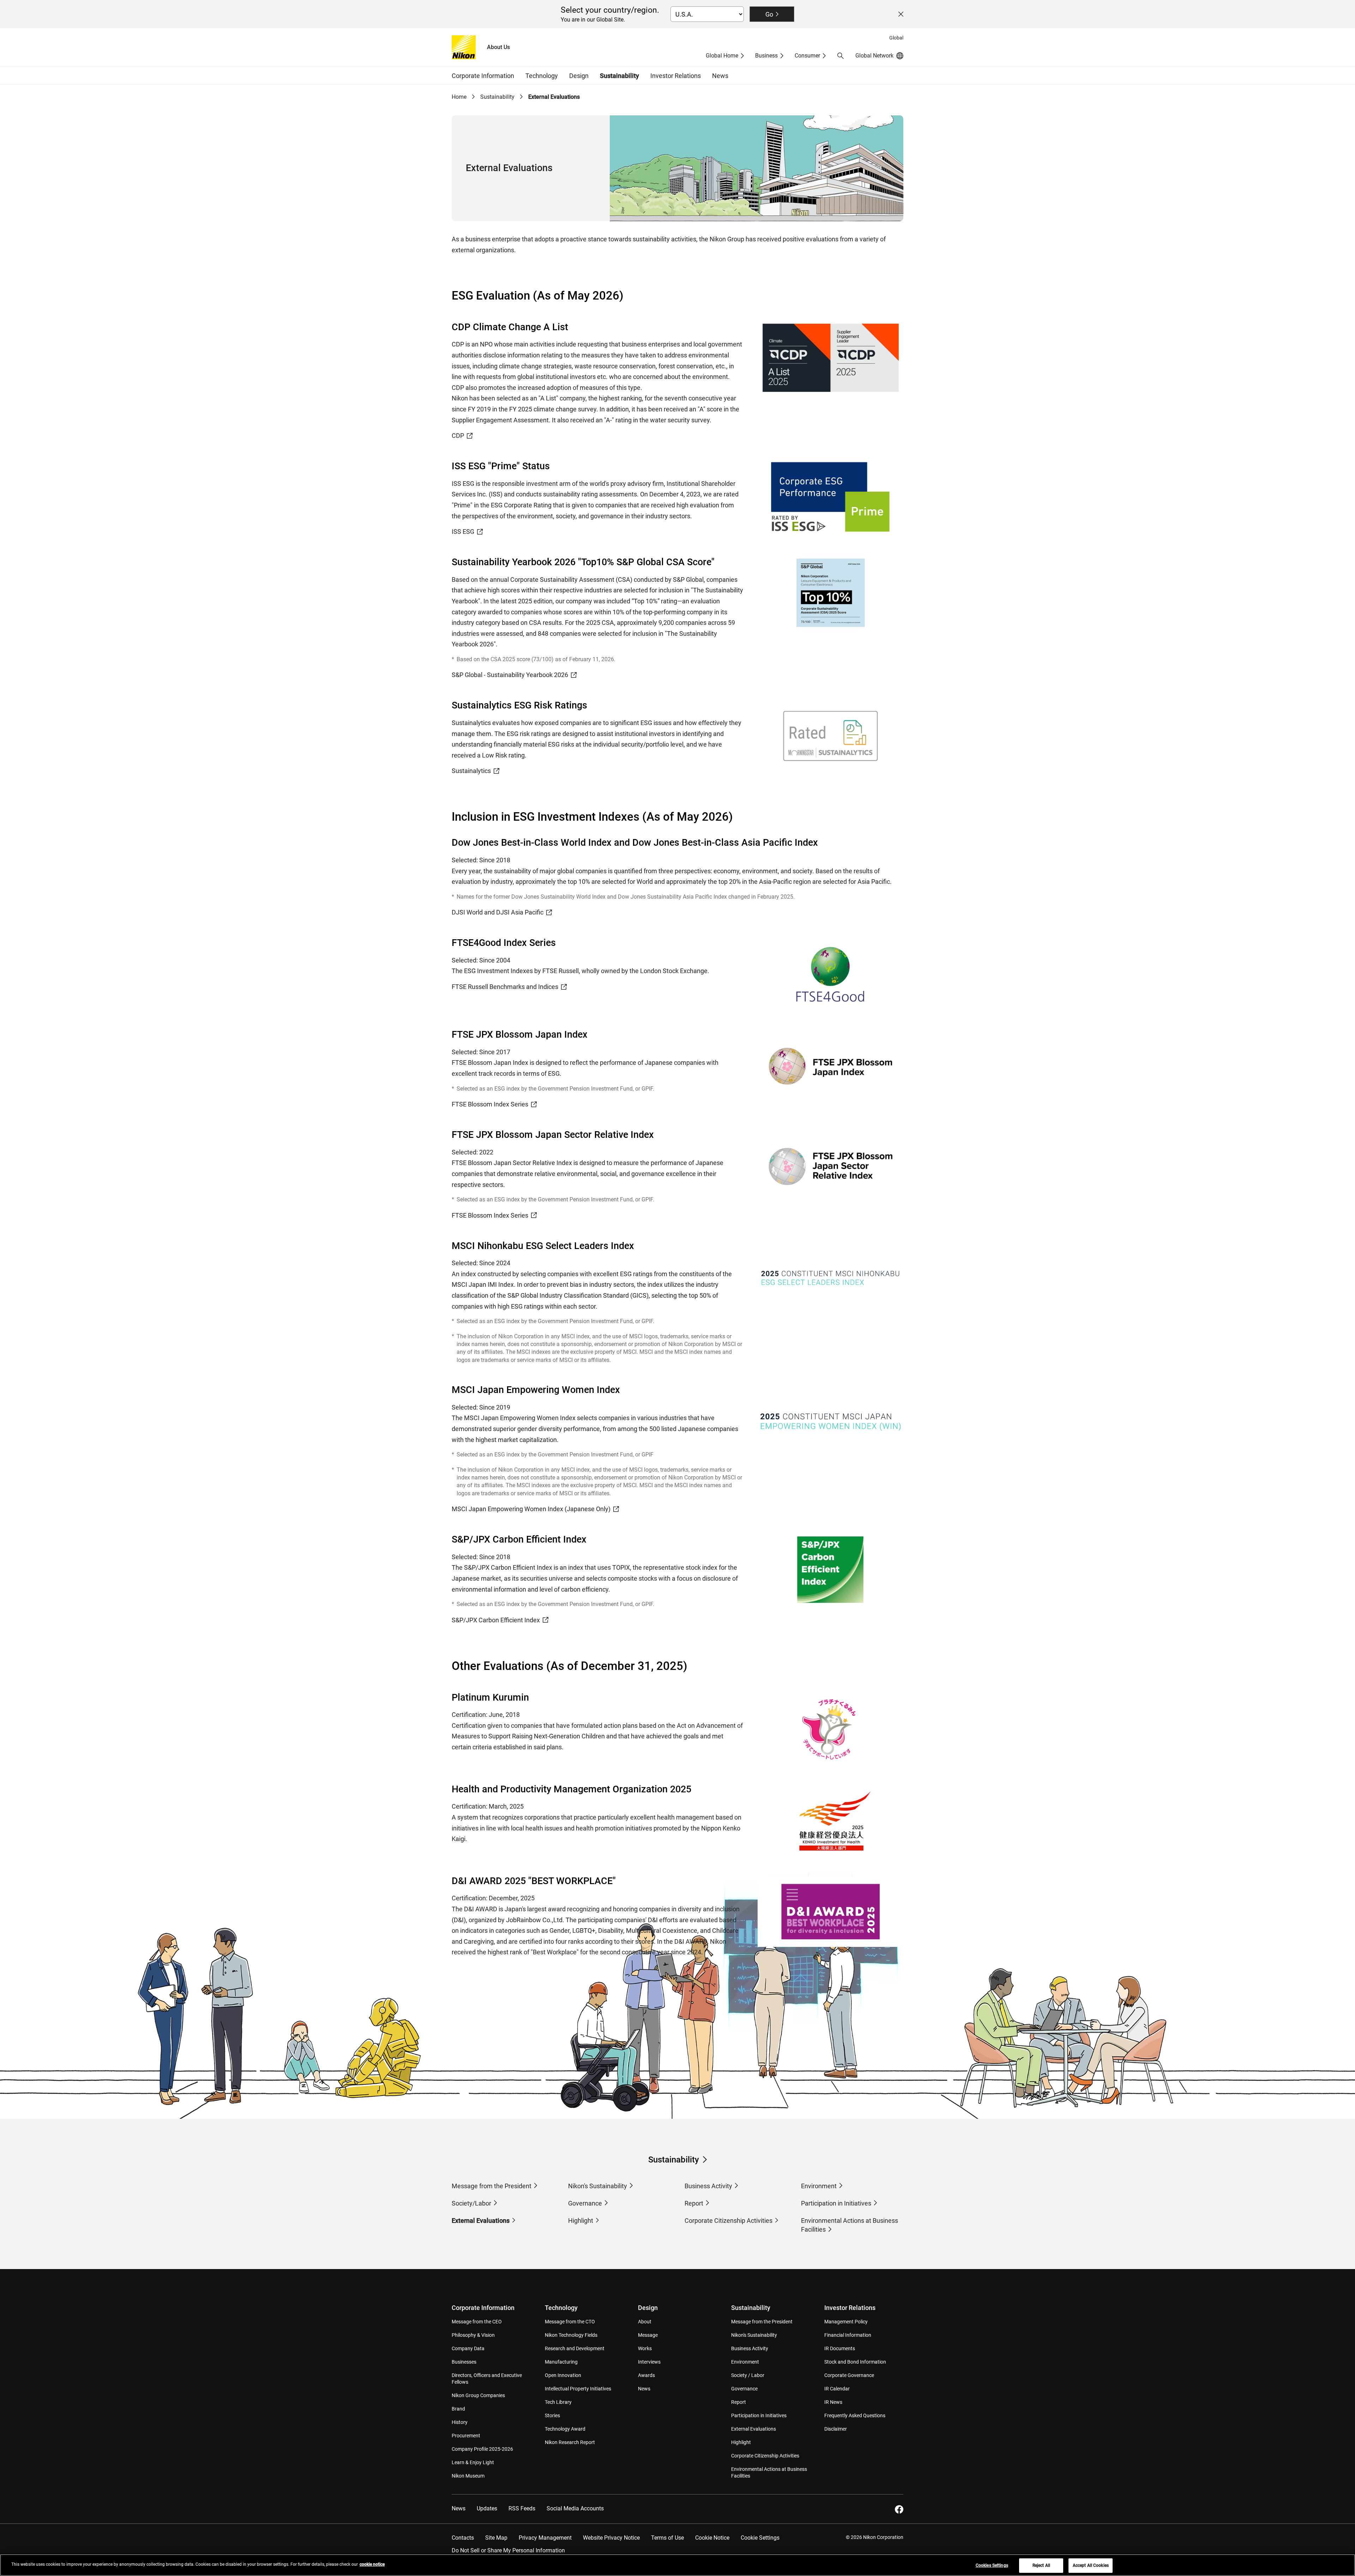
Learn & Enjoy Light (473, 2462)
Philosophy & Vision (473, 2335)
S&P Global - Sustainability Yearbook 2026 (510, 675)
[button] (841, 56)
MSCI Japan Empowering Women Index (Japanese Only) (531, 1509)
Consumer (807, 56)
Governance (585, 2203)
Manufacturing (561, 2362)
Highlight (581, 2221)
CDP (458, 436)
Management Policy (846, 2322)
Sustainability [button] (619, 76)
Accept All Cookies (1091, 2565)
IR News (833, 2402)
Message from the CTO (570, 2322)
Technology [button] (542, 76)
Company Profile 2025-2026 (482, 2449)
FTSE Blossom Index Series (490, 1104)
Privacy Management (545, 2538)
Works (645, 2348)
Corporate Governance (849, 2375)
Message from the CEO (477, 2322)
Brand (458, 2409)
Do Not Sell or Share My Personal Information (508, 2550)
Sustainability (497, 97)
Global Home (722, 56)
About (645, 2322)
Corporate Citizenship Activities (728, 2221)
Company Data (468, 2348)
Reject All (1041, 2565)
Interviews (649, 2362)
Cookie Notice (712, 2538)
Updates (487, 2508)
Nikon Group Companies (478, 2395)
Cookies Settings (992, 2565)
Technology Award (565, 2429)
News (720, 76)
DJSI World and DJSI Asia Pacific (498, 912)
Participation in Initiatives (836, 2203)
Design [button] (579, 76)
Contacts (463, 2538)
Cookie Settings (760, 2538)
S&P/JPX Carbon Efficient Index (496, 1620)
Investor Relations (850, 2308)
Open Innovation (563, 2375)
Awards (646, 2375)
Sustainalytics (471, 771)
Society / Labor (748, 2375)
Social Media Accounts (575, 2508)
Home (459, 97)
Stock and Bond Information (855, 2362)
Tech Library (558, 2402)
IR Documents (840, 2348)
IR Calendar (837, 2389)
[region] (677, 2565)
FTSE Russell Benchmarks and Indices (505, 987)
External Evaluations (481, 2221)
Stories (552, 2415)
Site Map (496, 2538)
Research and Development (575, 2348)
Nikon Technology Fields (571, 2335)
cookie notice (372, 2564)
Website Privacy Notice (611, 2538)
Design (648, 2308)
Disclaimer (836, 2429)
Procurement (466, 2436)
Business (766, 56)
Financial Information (848, 2335)
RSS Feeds (522, 2508)
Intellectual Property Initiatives (578, 2389)
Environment (819, 2186)
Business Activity (708, 2186)
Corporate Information (483, 2308)
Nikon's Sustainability (598, 2186)
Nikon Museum (468, 2476)
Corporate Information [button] (483, 76)
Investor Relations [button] (676, 76)
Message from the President (492, 2186)
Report (694, 2203)
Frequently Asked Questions (855, 2415)
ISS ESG (463, 532)
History (460, 2422)
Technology (561, 2308)
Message (648, 2335)
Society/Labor (471, 2203)
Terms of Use (667, 2538)
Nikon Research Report (570, 2442)
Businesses (464, 2362)
